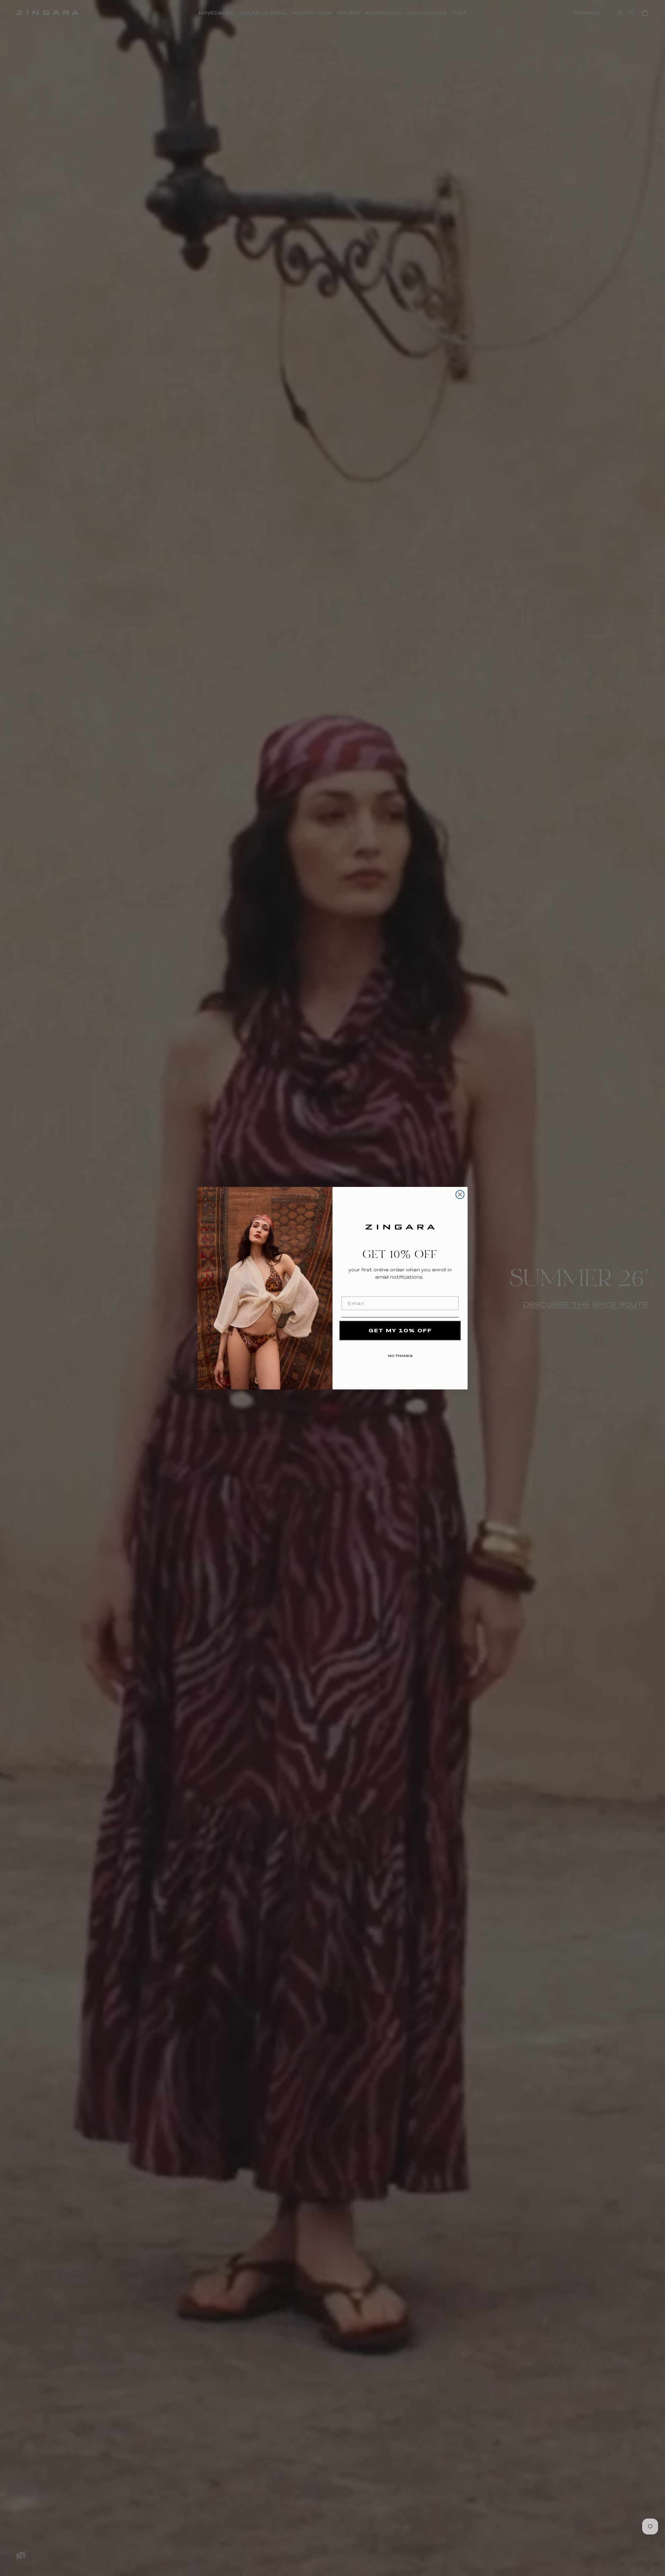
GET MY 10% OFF (400, 1330)
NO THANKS (400, 1354)
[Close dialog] (460, 1195)
